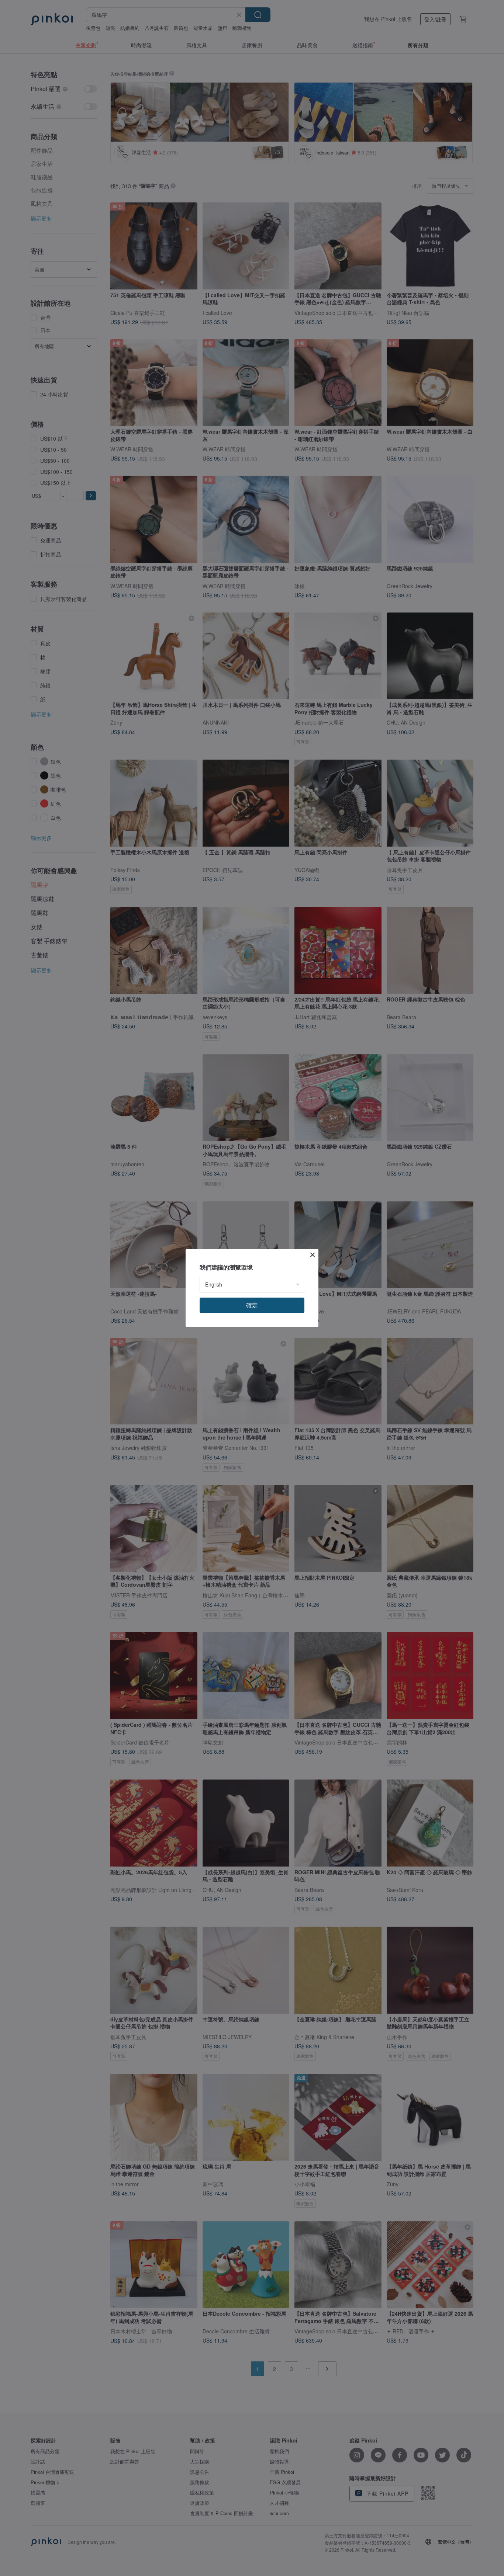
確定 (252, 1305)
